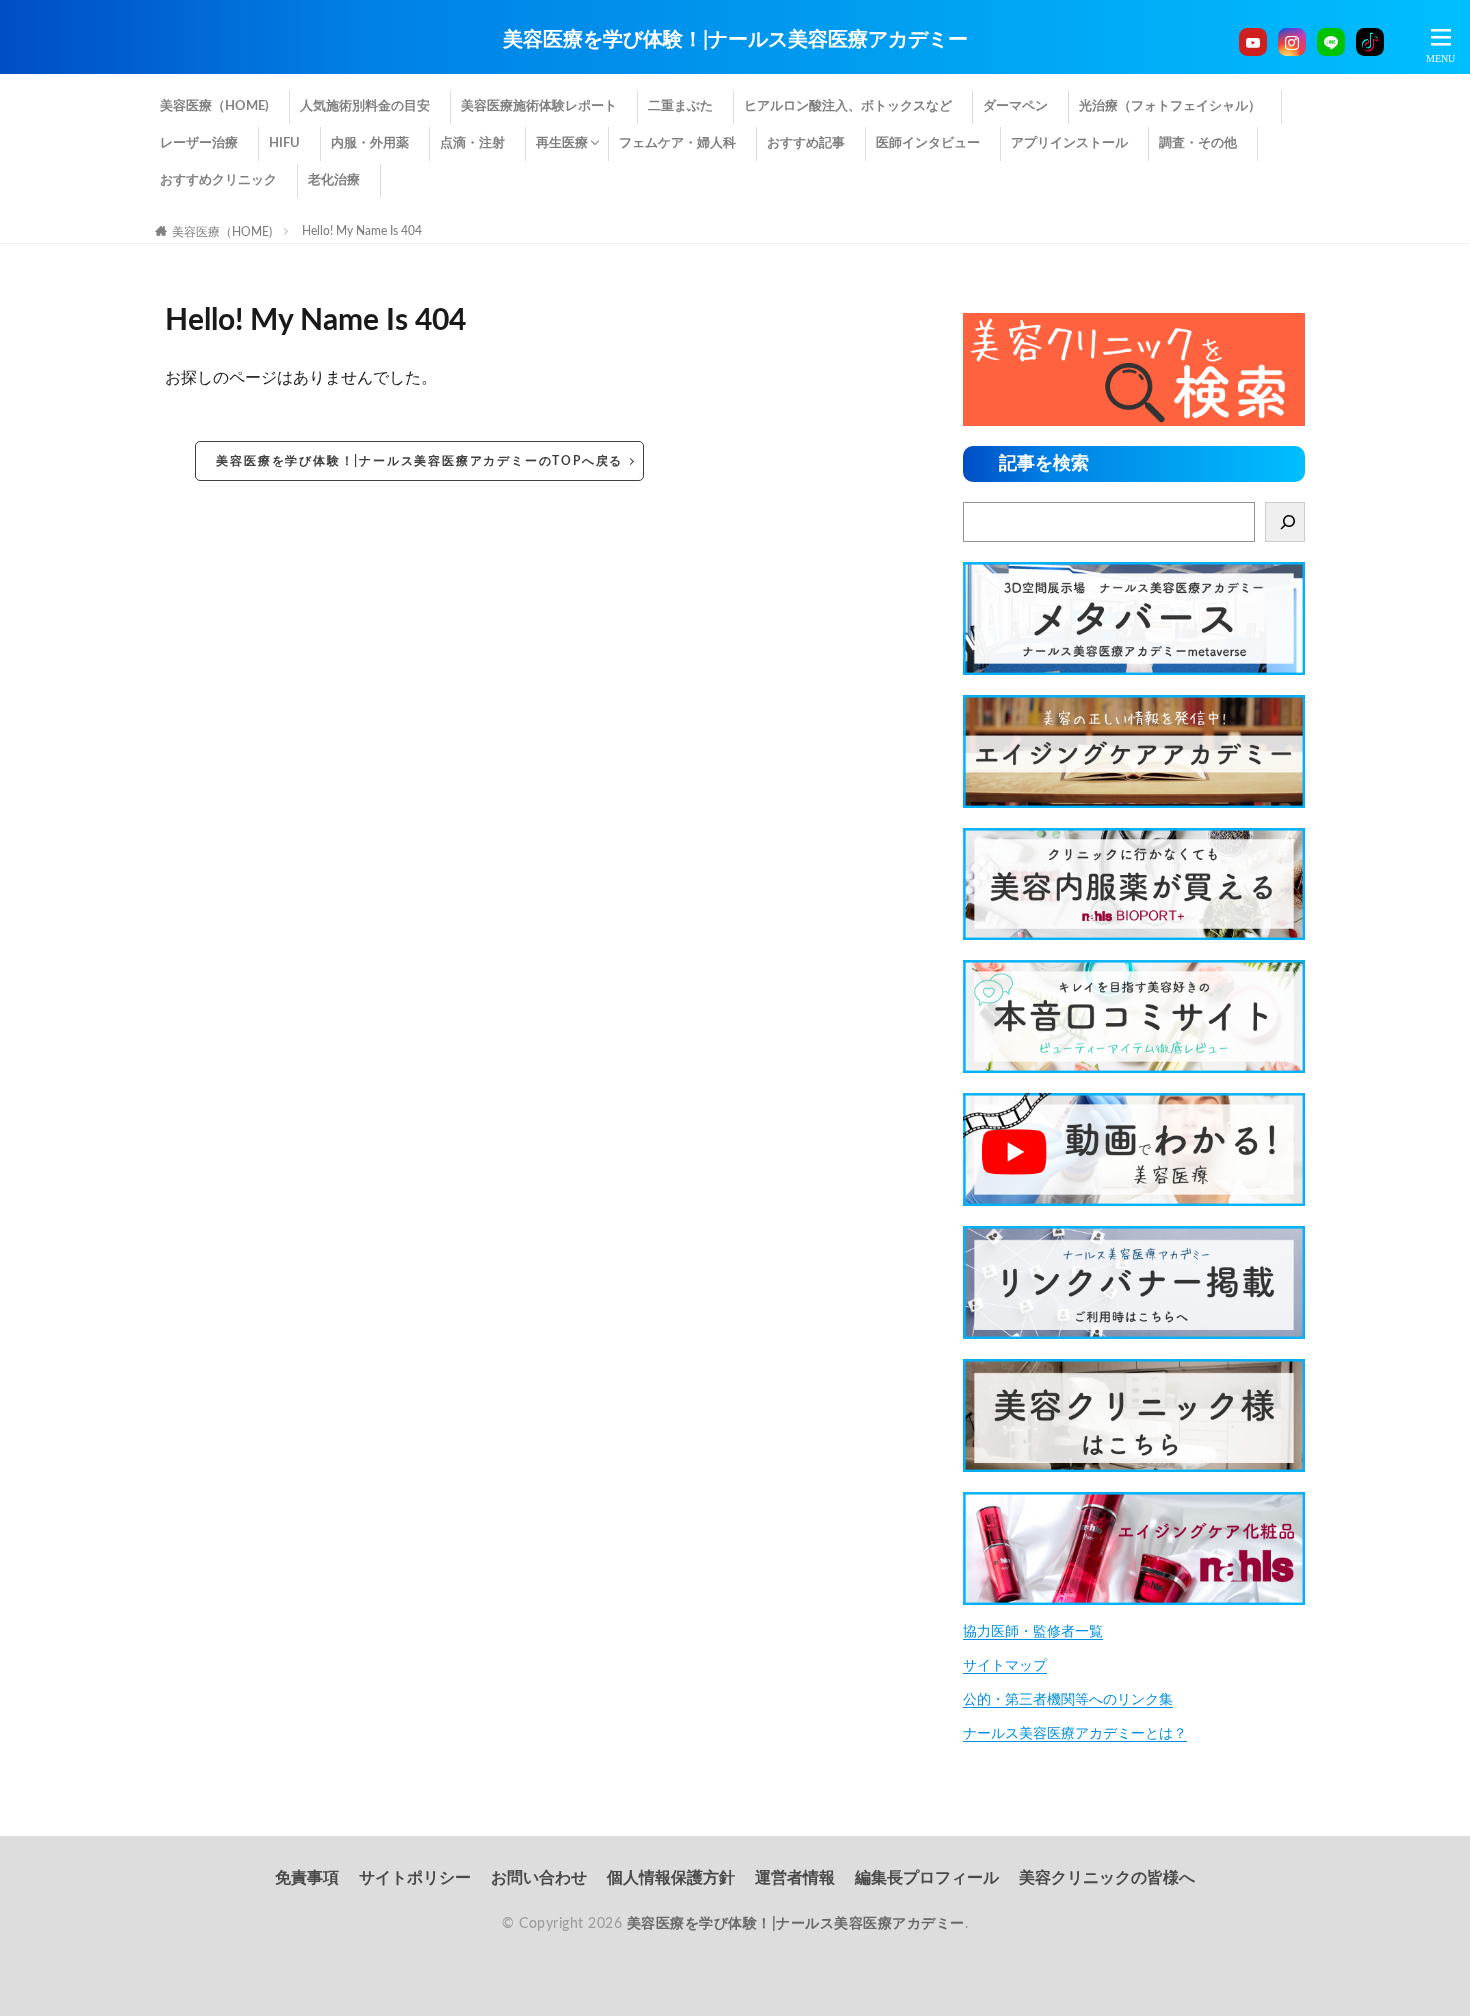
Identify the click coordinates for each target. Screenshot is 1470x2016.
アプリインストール (1069, 143)
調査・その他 (1198, 143)
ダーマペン (1015, 106)
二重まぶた (680, 106)
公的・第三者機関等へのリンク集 (1068, 1700)
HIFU (284, 143)
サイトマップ (1005, 1666)
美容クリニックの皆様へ (1107, 1878)
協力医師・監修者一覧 (1033, 1632)
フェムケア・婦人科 (677, 143)
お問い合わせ (539, 1878)
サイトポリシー (415, 1878)
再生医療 (562, 143)
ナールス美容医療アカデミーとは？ (1075, 1734)
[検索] (1285, 522)
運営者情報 (795, 1878)
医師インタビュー (928, 143)
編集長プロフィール (927, 1878)
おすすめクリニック (218, 180)
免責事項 (307, 1878)
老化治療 (334, 180)
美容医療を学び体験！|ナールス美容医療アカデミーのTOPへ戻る (419, 461)
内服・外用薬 (370, 143)
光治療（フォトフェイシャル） (1170, 106)
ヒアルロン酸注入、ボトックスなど (848, 106)
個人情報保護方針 (671, 1878)
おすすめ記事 (806, 143)
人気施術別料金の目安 (365, 106)
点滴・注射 (472, 143)
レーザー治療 (199, 143)
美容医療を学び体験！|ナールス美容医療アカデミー (735, 40)
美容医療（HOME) (214, 106)
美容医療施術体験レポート (539, 106)
